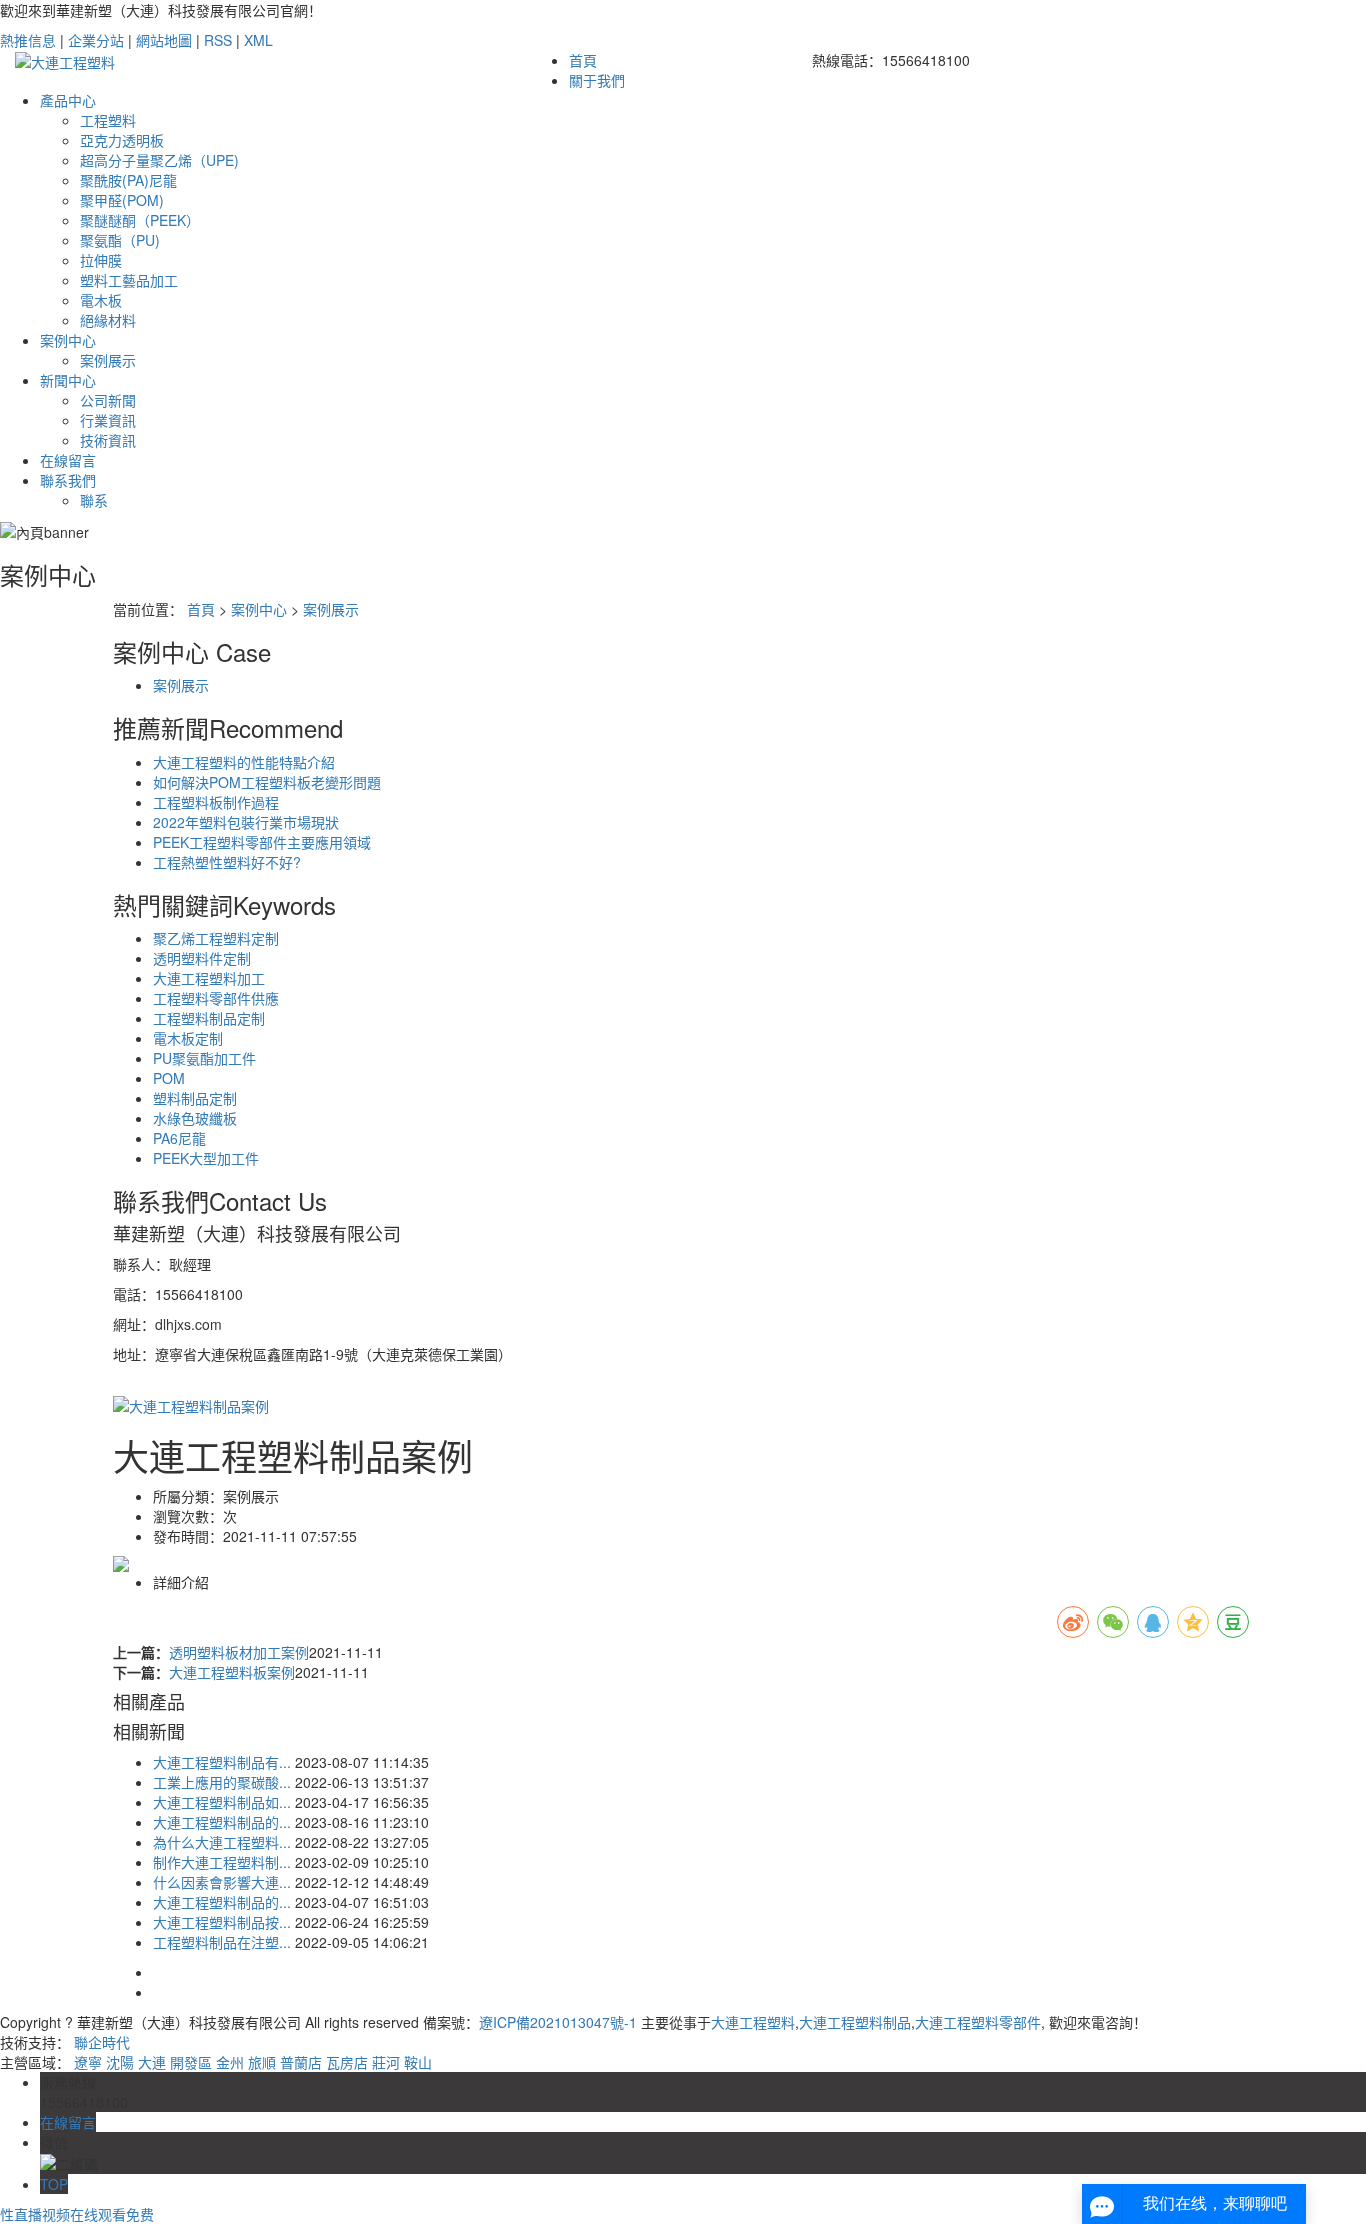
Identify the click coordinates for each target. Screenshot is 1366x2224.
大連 (152, 2062)
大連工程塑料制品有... (222, 1762)
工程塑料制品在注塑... (222, 1942)
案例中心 (68, 340)
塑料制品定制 (195, 1098)
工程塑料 (108, 120)
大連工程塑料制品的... (222, 1822)
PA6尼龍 (179, 1138)
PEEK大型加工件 (206, 1158)
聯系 (94, 500)
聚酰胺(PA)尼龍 (128, 180)
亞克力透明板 (122, 140)
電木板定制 (188, 1038)
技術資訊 (108, 440)
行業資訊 (108, 420)
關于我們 (597, 80)
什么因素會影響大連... (222, 1882)
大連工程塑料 (753, 2022)
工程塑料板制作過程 (216, 802)
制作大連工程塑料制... (222, 1862)
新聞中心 (68, 380)
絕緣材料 (108, 320)
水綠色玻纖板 (195, 1118)
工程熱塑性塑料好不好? (227, 862)
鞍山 (418, 2062)
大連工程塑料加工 (209, 978)
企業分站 (96, 40)
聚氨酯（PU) (120, 240)
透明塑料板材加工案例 (239, 1652)
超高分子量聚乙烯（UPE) (159, 160)
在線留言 (68, 460)
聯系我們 (68, 480)
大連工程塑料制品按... (222, 1922)
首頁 (583, 60)
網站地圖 (164, 40)
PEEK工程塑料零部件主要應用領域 (262, 842)
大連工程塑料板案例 (232, 1672)
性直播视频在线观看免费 (77, 2214)
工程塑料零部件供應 (216, 998)
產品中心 (68, 100)
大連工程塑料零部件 (978, 2022)
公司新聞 (108, 400)
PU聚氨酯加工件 (204, 1058)
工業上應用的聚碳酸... (222, 1782)
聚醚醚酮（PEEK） (140, 220)
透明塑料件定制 (202, 958)
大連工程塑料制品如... (222, 1802)
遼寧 (88, 2062)
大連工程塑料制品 (855, 2022)
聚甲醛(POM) (122, 200)
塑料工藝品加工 (129, 280)
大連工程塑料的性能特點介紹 (244, 762)
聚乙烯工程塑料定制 (216, 938)
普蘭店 (301, 2062)
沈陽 (120, 2062)
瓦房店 (347, 2062)
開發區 (191, 2062)
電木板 (101, 300)
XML (258, 40)
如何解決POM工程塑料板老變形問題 (267, 782)
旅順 (262, 2062)
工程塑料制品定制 (209, 1018)
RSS (218, 40)
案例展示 (108, 360)
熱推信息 (28, 40)
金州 (230, 2062)
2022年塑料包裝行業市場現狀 (246, 822)
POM (169, 1078)
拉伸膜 (101, 260)
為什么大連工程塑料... (222, 1842)
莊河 (386, 2062)
